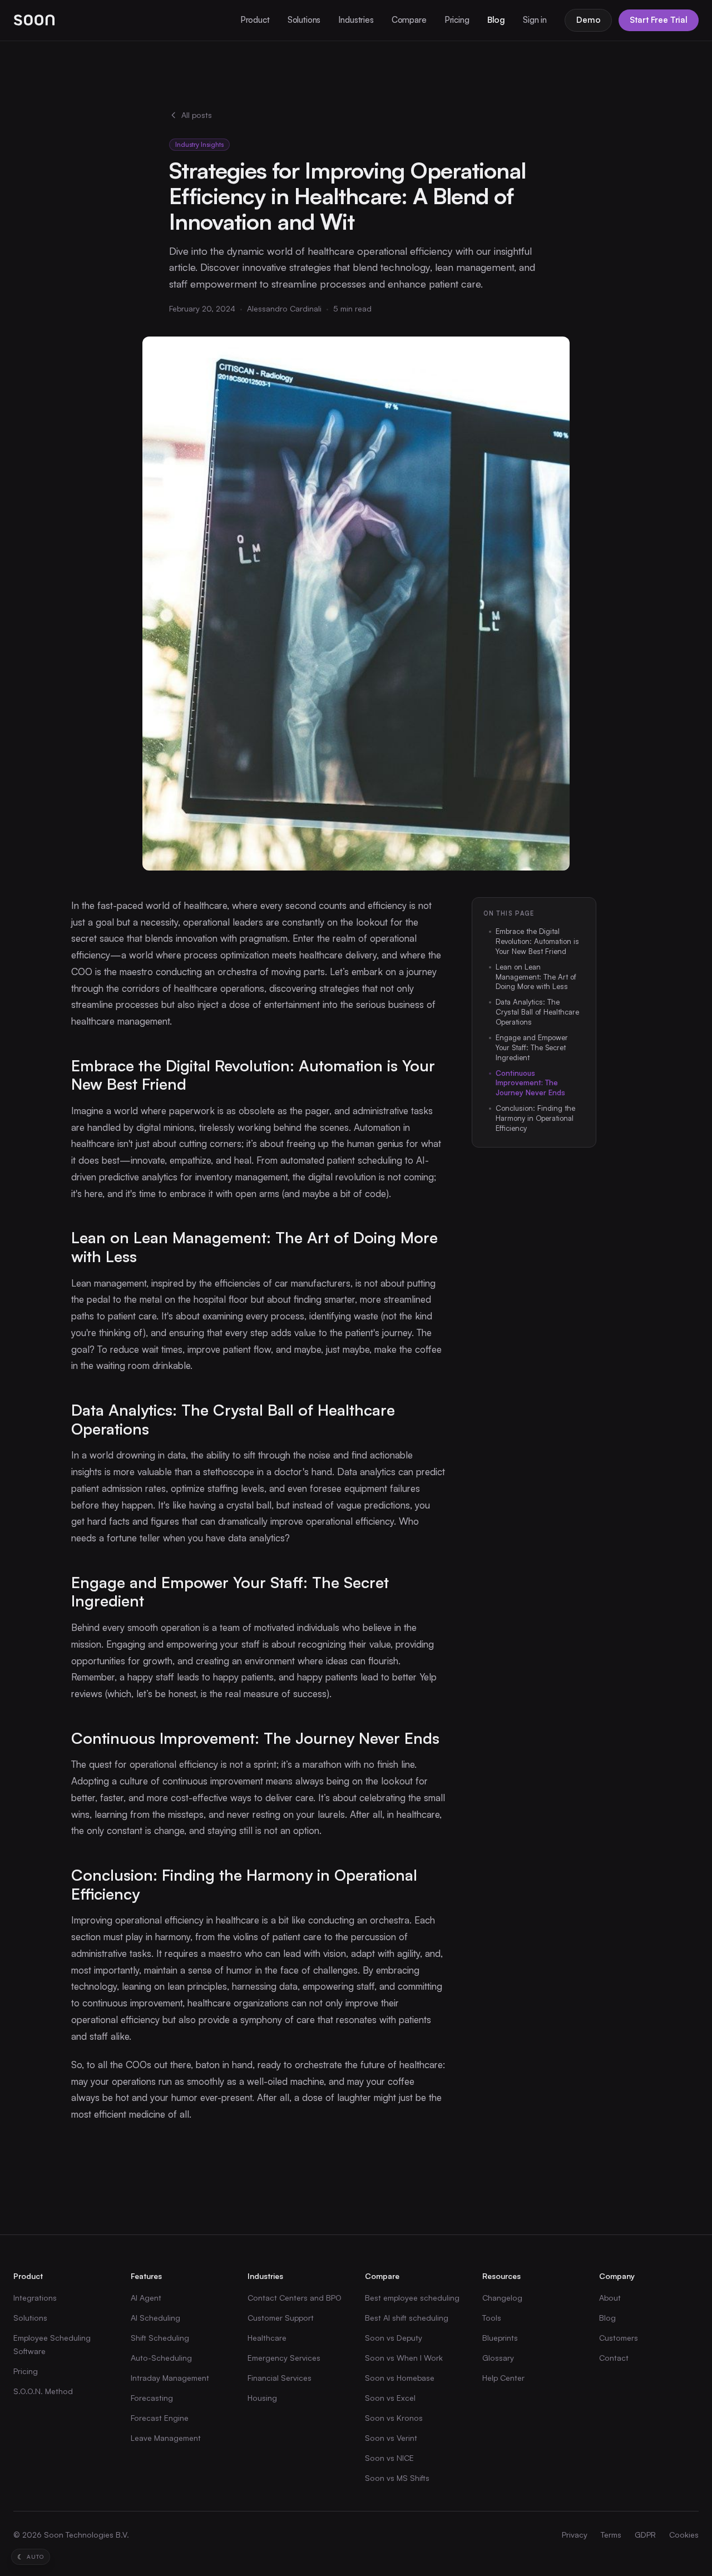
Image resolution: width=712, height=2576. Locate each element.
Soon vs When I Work (404, 2358)
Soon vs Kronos (394, 2418)
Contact (614, 2358)
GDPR (645, 2535)
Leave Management (166, 2438)
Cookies (684, 2535)
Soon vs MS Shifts (397, 2478)
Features (146, 2276)
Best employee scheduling (412, 2298)
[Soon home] (34, 20)
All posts (197, 115)
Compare (409, 20)
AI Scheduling (155, 2318)
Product (255, 20)
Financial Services (280, 2378)
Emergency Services (284, 2358)
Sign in (535, 20)
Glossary (498, 2358)
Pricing (457, 20)
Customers (619, 2338)
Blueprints (500, 2338)
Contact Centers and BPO (295, 2298)
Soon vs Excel (390, 2398)
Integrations (35, 2298)
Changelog (502, 2298)
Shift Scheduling (160, 2338)
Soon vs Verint (391, 2438)
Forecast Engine (160, 2418)
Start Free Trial (659, 20)
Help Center (503, 2378)
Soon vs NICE (389, 2458)
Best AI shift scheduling (407, 2318)
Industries (356, 20)
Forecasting (152, 2398)
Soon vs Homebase (400, 2378)
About (610, 2298)
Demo (588, 20)
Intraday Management (170, 2378)
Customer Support (281, 2318)
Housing (262, 2398)
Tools (492, 2318)
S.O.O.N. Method (43, 2391)
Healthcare (267, 2338)
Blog (496, 20)
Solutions (304, 20)
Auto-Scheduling (161, 2358)
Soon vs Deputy (394, 2338)
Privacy (575, 2535)
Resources (501, 2276)
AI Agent (146, 2298)
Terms (611, 2535)
